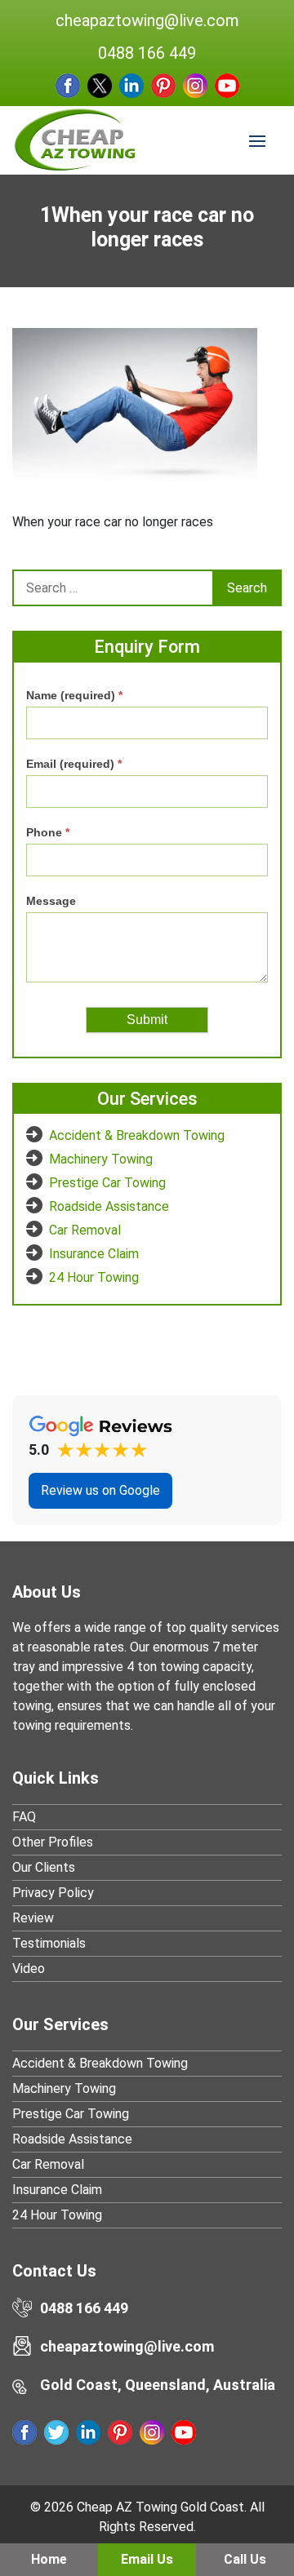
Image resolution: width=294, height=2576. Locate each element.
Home (49, 2559)
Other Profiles (53, 1842)
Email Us (147, 2559)
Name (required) (74, 695)
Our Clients (44, 1867)
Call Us (245, 2559)
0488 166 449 (147, 53)
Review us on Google (100, 1490)
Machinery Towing (101, 1159)
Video (29, 1969)
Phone (48, 832)
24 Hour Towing (94, 1277)
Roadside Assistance (109, 1206)
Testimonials (49, 1943)
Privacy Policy (53, 1893)
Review (33, 1918)
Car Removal (85, 1230)
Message (51, 901)
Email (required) (74, 764)
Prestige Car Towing (107, 1183)
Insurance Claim (94, 1254)
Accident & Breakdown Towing (137, 1135)
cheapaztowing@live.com (147, 20)
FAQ (24, 1817)
